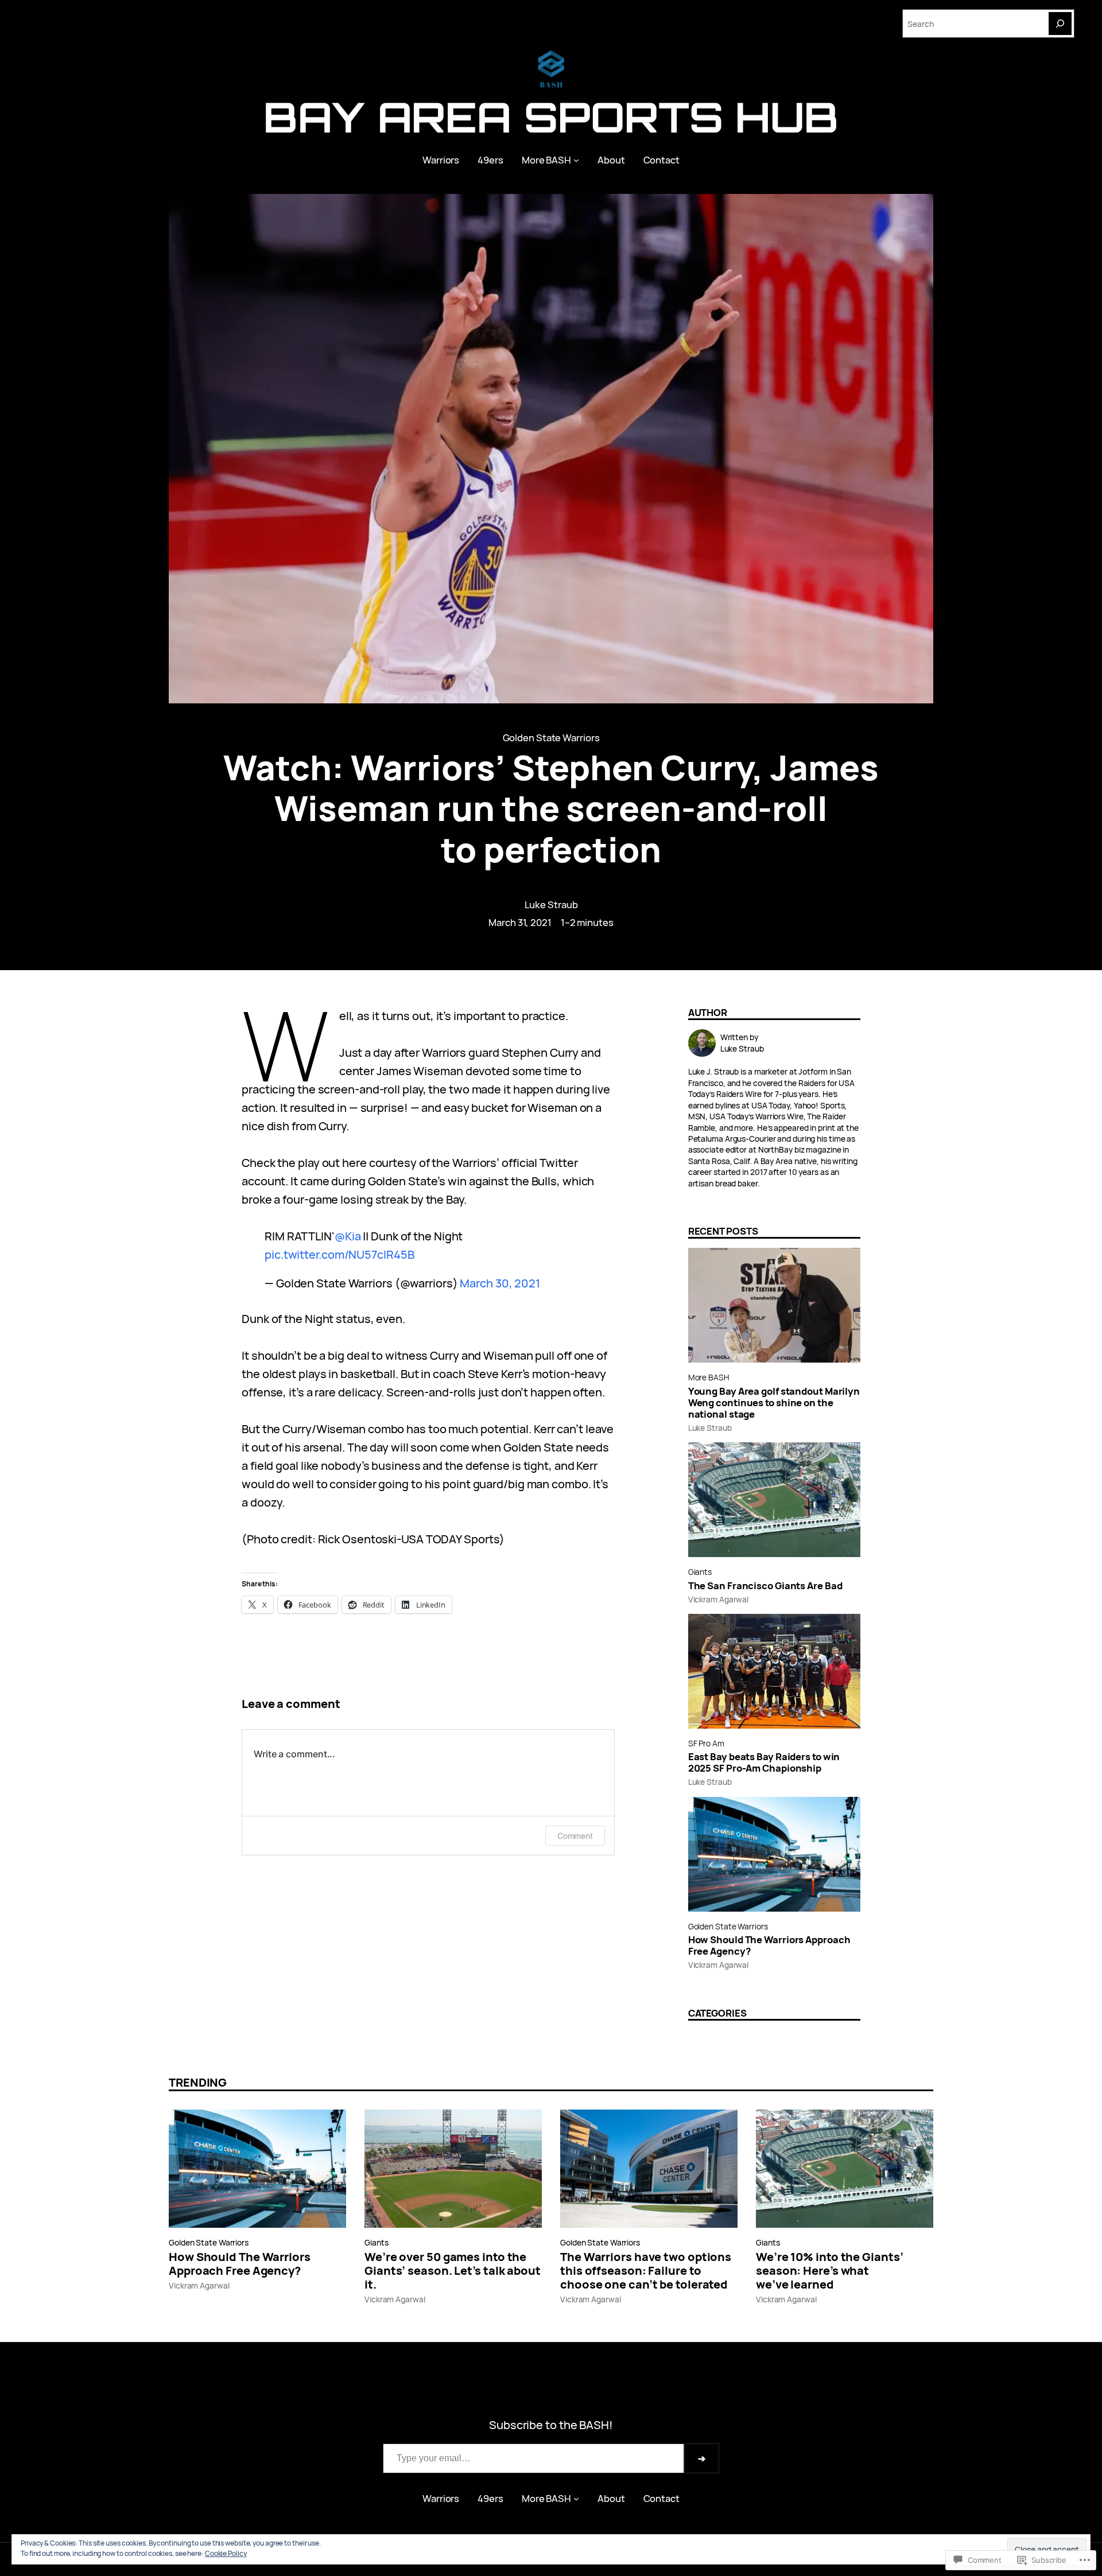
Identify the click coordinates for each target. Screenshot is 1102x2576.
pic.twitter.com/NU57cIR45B (339, 1254)
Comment (575, 1836)
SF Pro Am (706, 1743)
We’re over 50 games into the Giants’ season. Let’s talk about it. (453, 2271)
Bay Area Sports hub (551, 117)
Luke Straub (551, 904)
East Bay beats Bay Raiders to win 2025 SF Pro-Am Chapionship (764, 1762)
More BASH (709, 1377)
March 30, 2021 (500, 1283)
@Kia (348, 1236)
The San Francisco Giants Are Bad (765, 1586)
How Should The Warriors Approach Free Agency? (769, 1945)
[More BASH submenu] (576, 160)
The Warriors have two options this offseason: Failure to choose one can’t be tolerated (646, 2271)
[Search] (1060, 24)
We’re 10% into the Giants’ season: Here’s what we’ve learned (829, 2271)
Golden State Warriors (551, 738)
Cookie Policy (226, 2553)
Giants (700, 1572)
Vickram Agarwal (719, 1599)
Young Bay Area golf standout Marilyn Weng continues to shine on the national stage (774, 1403)
